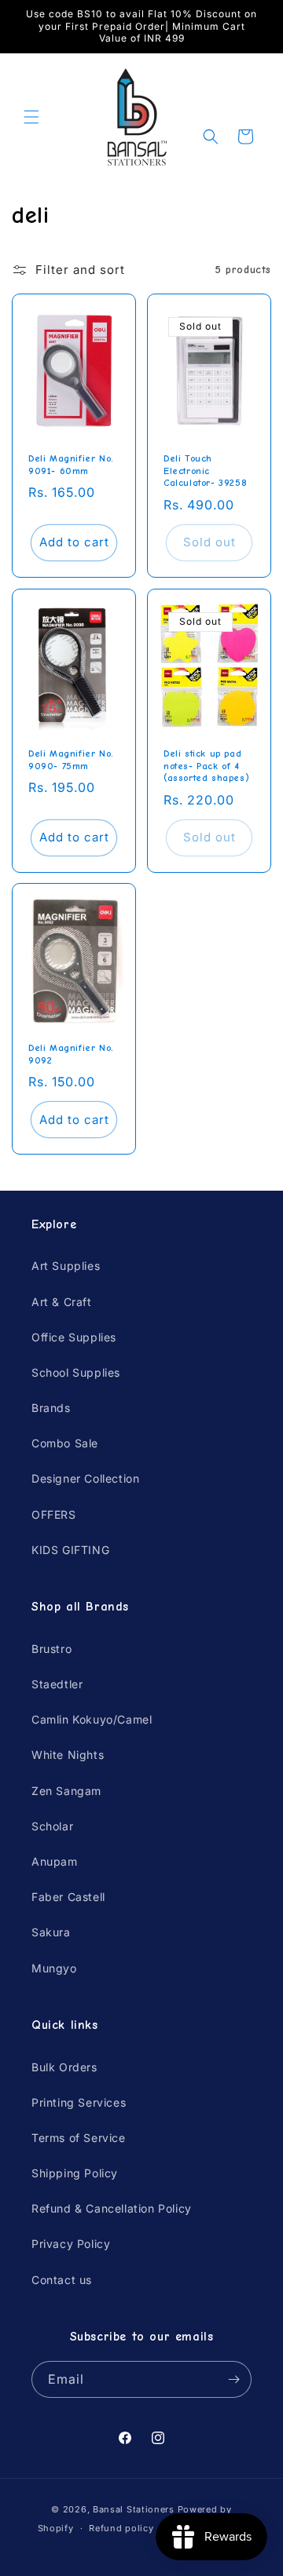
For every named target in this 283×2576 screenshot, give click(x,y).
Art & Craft (62, 1302)
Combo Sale (65, 1443)
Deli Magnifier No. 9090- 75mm (71, 760)
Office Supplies (74, 1337)
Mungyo (54, 1968)
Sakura (51, 1932)
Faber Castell (68, 1897)
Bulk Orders (64, 2067)
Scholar (52, 1826)
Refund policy (121, 2528)
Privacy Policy (71, 2244)
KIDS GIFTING (70, 1550)
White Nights (68, 1755)
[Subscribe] (233, 2379)
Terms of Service (79, 2138)
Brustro (51, 1649)
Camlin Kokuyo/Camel (92, 1719)
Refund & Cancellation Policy (112, 2208)
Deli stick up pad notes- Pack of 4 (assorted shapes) (206, 766)
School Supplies (76, 1372)
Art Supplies (66, 1266)
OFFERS (54, 1514)
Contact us (62, 2280)
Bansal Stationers (134, 2509)
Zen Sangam (66, 1791)
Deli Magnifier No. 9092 (71, 1054)
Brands (51, 1408)
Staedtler (57, 1684)
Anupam (55, 1861)
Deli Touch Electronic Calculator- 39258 (205, 471)
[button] (31, 117)
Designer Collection (85, 1478)
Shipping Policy (75, 2173)
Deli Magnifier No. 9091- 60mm (71, 465)
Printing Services (79, 2102)
